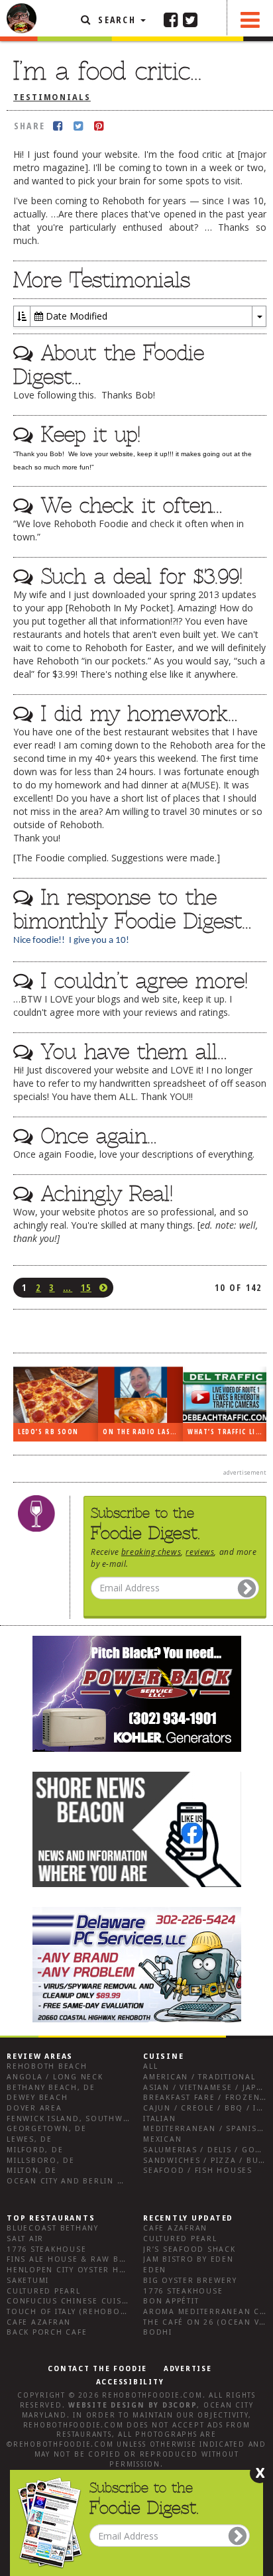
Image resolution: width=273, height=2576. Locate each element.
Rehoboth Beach (47, 2066)
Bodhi (158, 2332)
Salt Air (25, 2239)
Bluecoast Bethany (53, 2228)
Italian (159, 2119)
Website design (107, 2405)
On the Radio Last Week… (143, 1432)
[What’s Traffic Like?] (225, 1395)
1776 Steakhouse (46, 2249)
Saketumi (28, 2281)
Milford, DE (35, 2150)
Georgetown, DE (47, 2129)
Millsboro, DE (41, 2161)
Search (117, 20)
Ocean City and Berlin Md (69, 2181)
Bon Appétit (171, 2301)
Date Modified (75, 316)
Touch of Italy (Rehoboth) (71, 2312)
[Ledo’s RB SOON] (56, 1395)
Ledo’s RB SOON (48, 1432)
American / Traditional (199, 2077)
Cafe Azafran (39, 2322)
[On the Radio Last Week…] (140, 1395)
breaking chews (151, 1552)
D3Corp (180, 2405)
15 (86, 1287)
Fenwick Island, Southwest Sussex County (109, 2119)
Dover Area (34, 2108)
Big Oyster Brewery (190, 2281)
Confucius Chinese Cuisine (72, 2301)
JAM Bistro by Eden (189, 2259)
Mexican (162, 2139)
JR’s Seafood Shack (190, 2249)
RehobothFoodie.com (152, 2395)
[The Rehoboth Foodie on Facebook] (171, 19)
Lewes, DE (29, 2139)
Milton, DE (32, 2171)
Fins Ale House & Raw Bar (69, 2259)
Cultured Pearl (44, 2291)
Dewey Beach (37, 2098)
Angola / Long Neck (55, 2077)
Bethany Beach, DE (51, 2088)
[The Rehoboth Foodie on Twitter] (190, 19)
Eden (155, 2270)
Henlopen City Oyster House (75, 2270)
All (150, 2066)
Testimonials (52, 97)
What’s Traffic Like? (227, 1432)
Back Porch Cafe (47, 2332)
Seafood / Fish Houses (198, 2171)
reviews (200, 1552)
